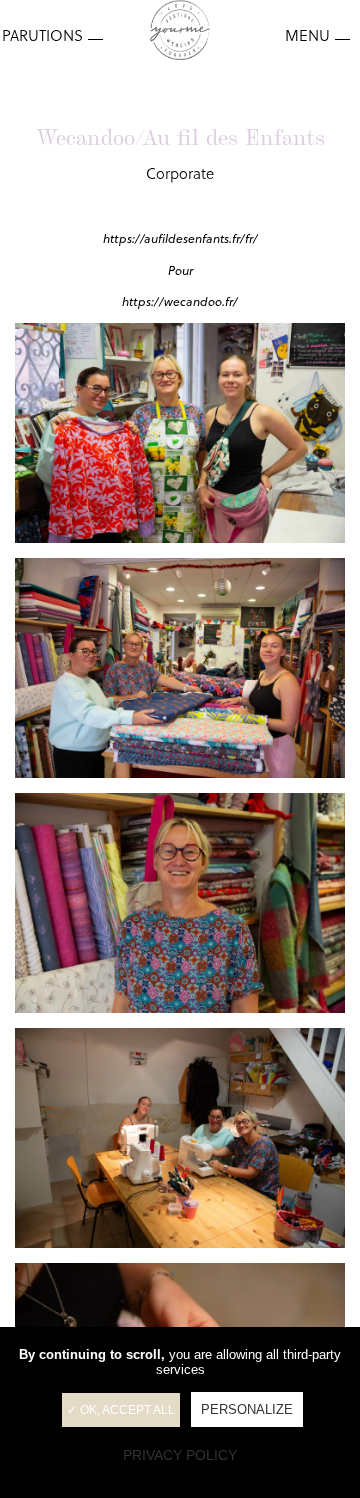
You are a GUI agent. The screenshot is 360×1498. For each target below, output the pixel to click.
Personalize (247, 1409)
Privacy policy (180, 1455)
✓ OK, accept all (121, 1410)
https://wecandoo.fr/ (180, 301)
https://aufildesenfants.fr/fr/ (180, 238)
